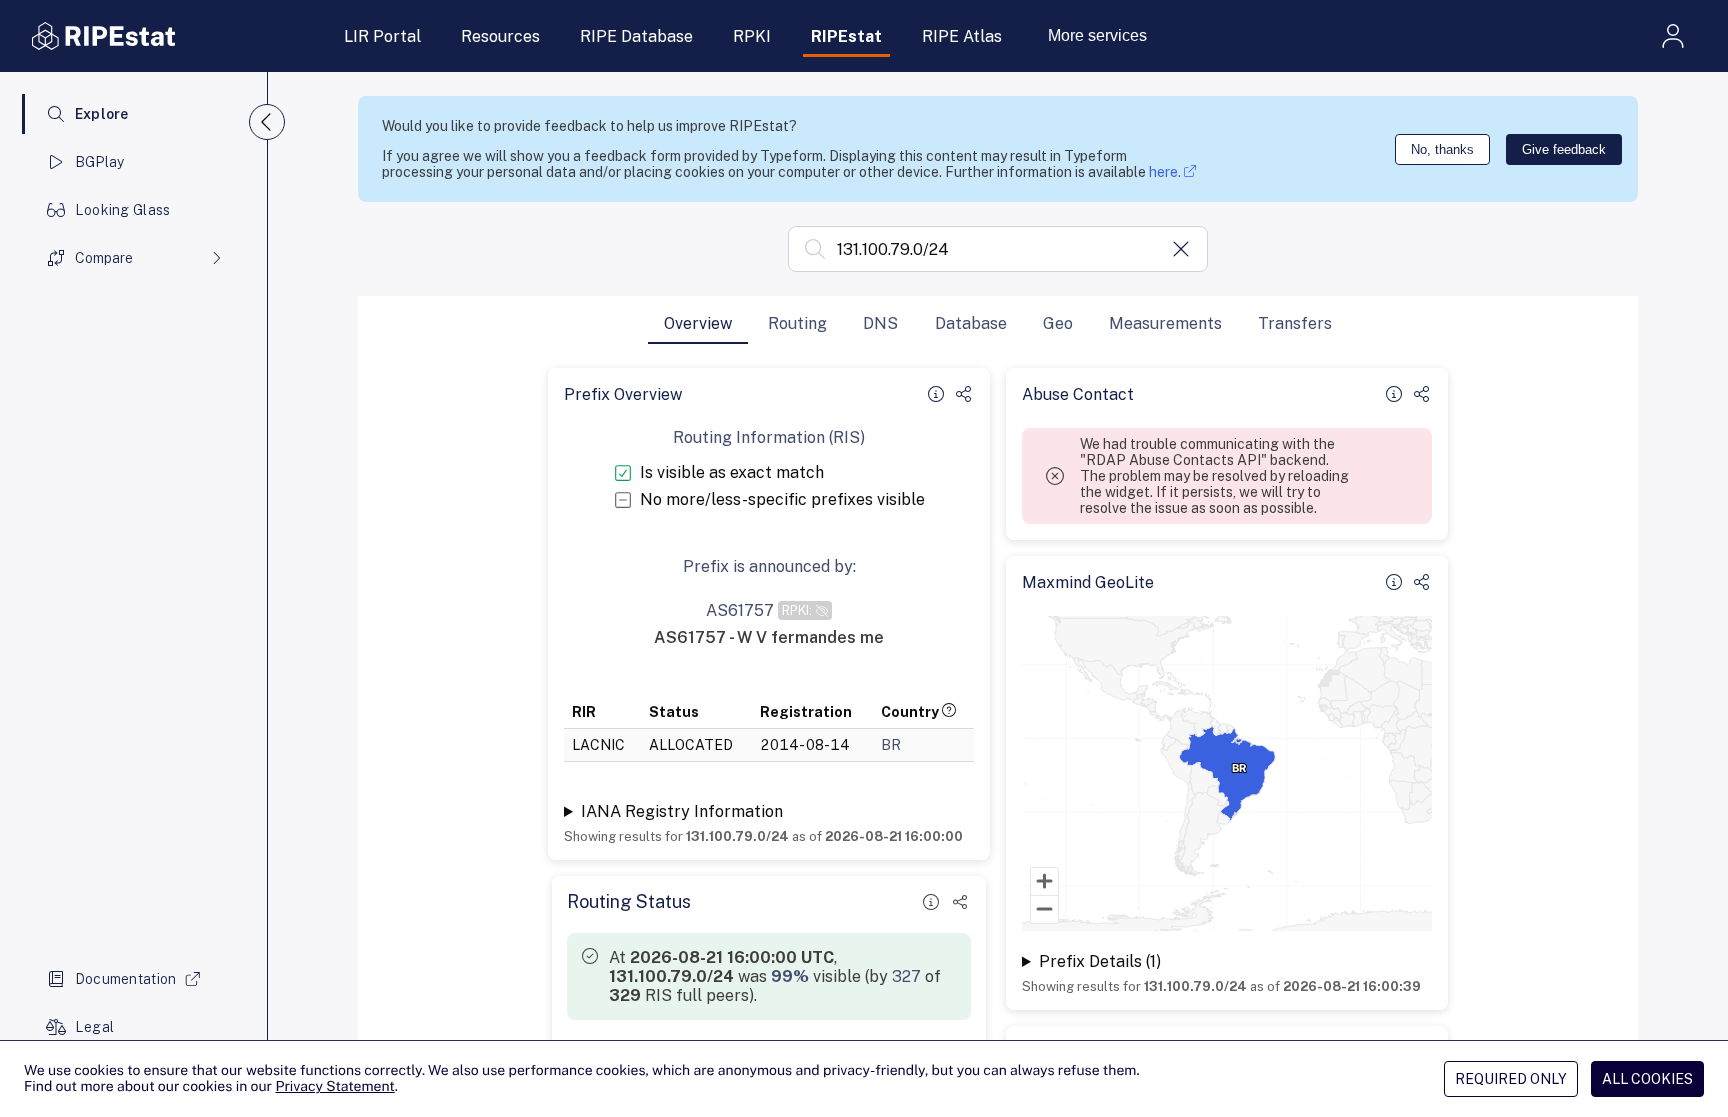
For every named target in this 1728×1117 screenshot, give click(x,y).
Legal (94, 1027)
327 (906, 976)
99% (790, 976)
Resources (500, 36)
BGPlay (100, 162)
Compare (104, 258)
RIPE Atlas (962, 36)
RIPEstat (846, 36)
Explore (102, 114)
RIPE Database (636, 36)
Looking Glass (123, 210)
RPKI (752, 36)
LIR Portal (382, 36)
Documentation (126, 979)
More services (1097, 35)
